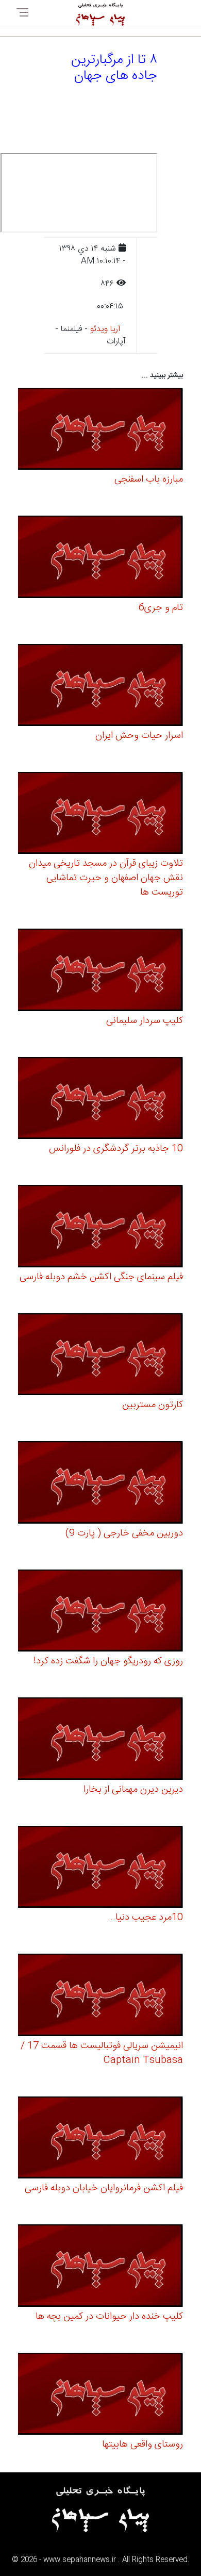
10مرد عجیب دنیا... (145, 1918)
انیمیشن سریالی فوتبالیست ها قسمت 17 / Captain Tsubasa (102, 2053)
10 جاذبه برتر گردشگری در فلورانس (116, 1149)
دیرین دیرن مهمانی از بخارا (133, 1790)
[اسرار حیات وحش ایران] (100, 687)
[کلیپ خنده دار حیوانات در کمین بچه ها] (100, 2267)
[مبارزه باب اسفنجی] (100, 430)
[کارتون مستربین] (100, 1356)
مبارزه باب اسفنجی (149, 480)
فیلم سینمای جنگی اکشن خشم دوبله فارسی (101, 1277)
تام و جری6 (161, 608)
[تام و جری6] (100, 558)
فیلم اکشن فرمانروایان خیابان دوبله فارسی (104, 2188)
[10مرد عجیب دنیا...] (100, 1868)
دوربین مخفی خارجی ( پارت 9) (124, 1533)
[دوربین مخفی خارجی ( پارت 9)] (100, 1484)
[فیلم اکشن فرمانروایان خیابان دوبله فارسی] (100, 2139)
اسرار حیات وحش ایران (139, 736)
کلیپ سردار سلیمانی (145, 1021)
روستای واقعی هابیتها (143, 2445)
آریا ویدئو (105, 329)
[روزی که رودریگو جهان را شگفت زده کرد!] (100, 1612)
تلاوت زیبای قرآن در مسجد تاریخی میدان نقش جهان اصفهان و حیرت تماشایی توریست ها (106, 878)
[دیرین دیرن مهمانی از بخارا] (100, 1740)
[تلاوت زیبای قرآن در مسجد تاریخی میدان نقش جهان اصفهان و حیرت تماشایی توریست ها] (100, 814)
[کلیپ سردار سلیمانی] (100, 972)
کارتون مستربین (153, 1405)
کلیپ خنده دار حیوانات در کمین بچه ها (109, 2317)
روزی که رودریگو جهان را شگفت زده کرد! (108, 1661)
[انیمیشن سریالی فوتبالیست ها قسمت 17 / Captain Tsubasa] (100, 1997)
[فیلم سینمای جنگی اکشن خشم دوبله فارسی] (100, 1228)
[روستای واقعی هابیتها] (100, 2395)
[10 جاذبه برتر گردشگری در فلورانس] (100, 1100)
